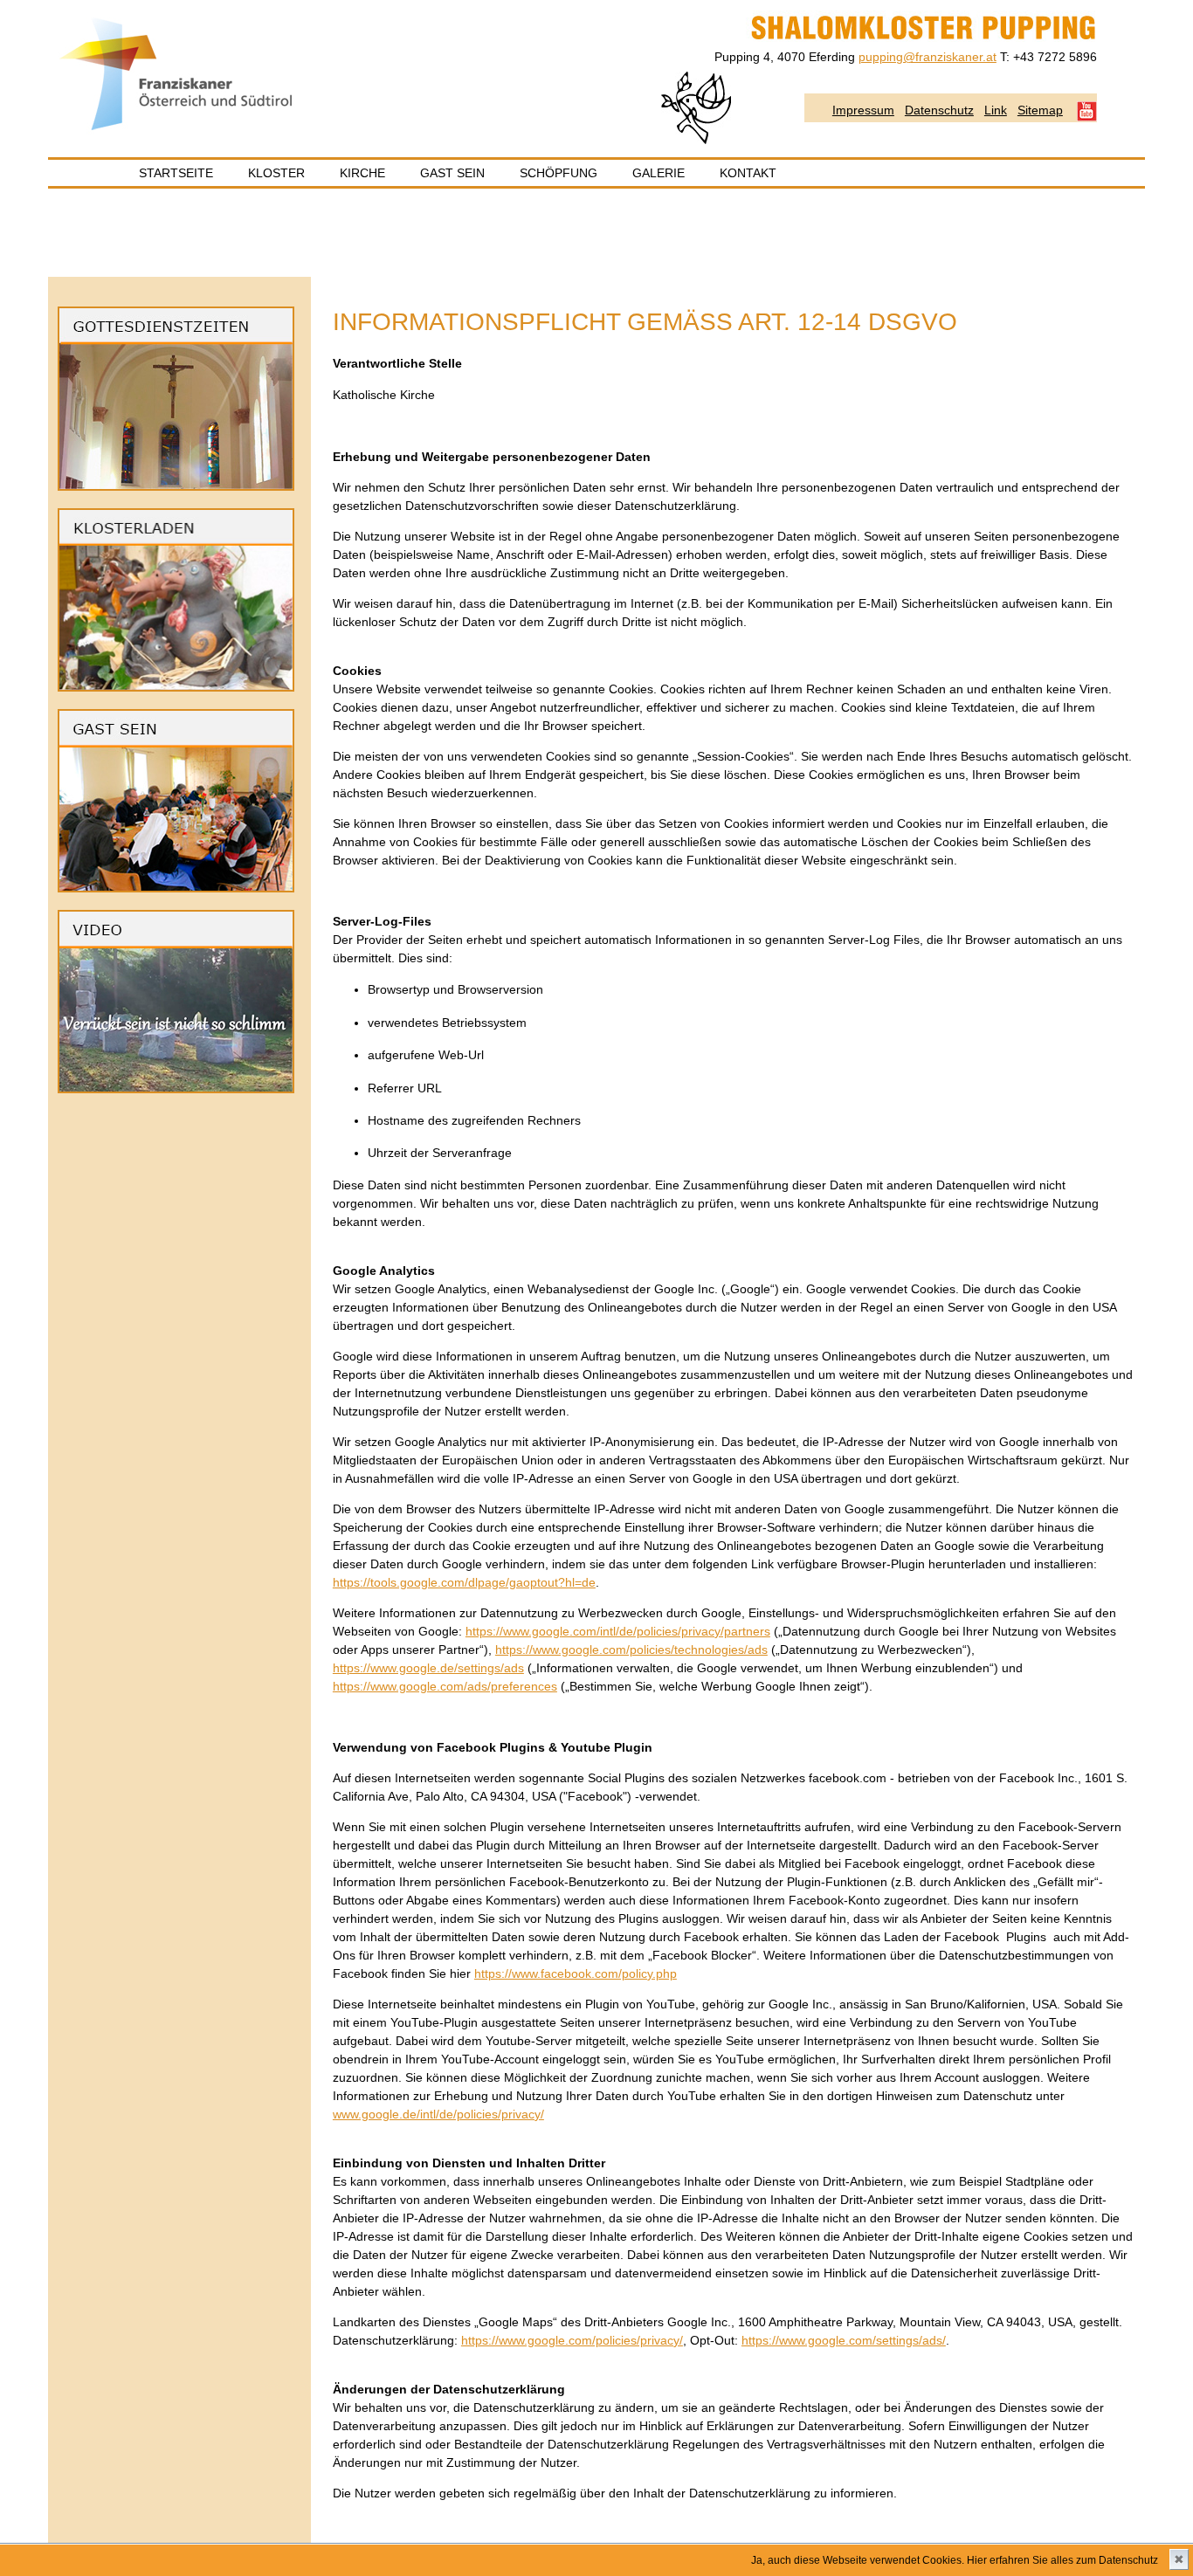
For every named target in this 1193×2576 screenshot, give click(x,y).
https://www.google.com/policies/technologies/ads (631, 1650)
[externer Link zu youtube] (176, 1089)
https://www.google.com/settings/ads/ (844, 2340)
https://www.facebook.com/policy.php (576, 1973)
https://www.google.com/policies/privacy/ (572, 2340)
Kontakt (748, 173)
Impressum (863, 110)
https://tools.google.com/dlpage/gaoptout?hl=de (464, 1582)
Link (996, 110)
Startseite (176, 173)
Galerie (659, 173)
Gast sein (452, 173)
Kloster (276, 173)
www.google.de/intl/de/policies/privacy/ (438, 2114)
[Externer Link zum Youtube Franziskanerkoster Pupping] (1087, 110)
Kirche (362, 173)
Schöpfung (559, 173)
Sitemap (1040, 110)
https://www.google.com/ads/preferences (445, 1686)
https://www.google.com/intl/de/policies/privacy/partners (618, 1631)
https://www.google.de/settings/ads (428, 1668)
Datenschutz (939, 110)
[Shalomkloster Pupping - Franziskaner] (177, 130)
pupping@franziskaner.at (928, 57)
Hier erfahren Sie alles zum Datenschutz (1062, 2560)
